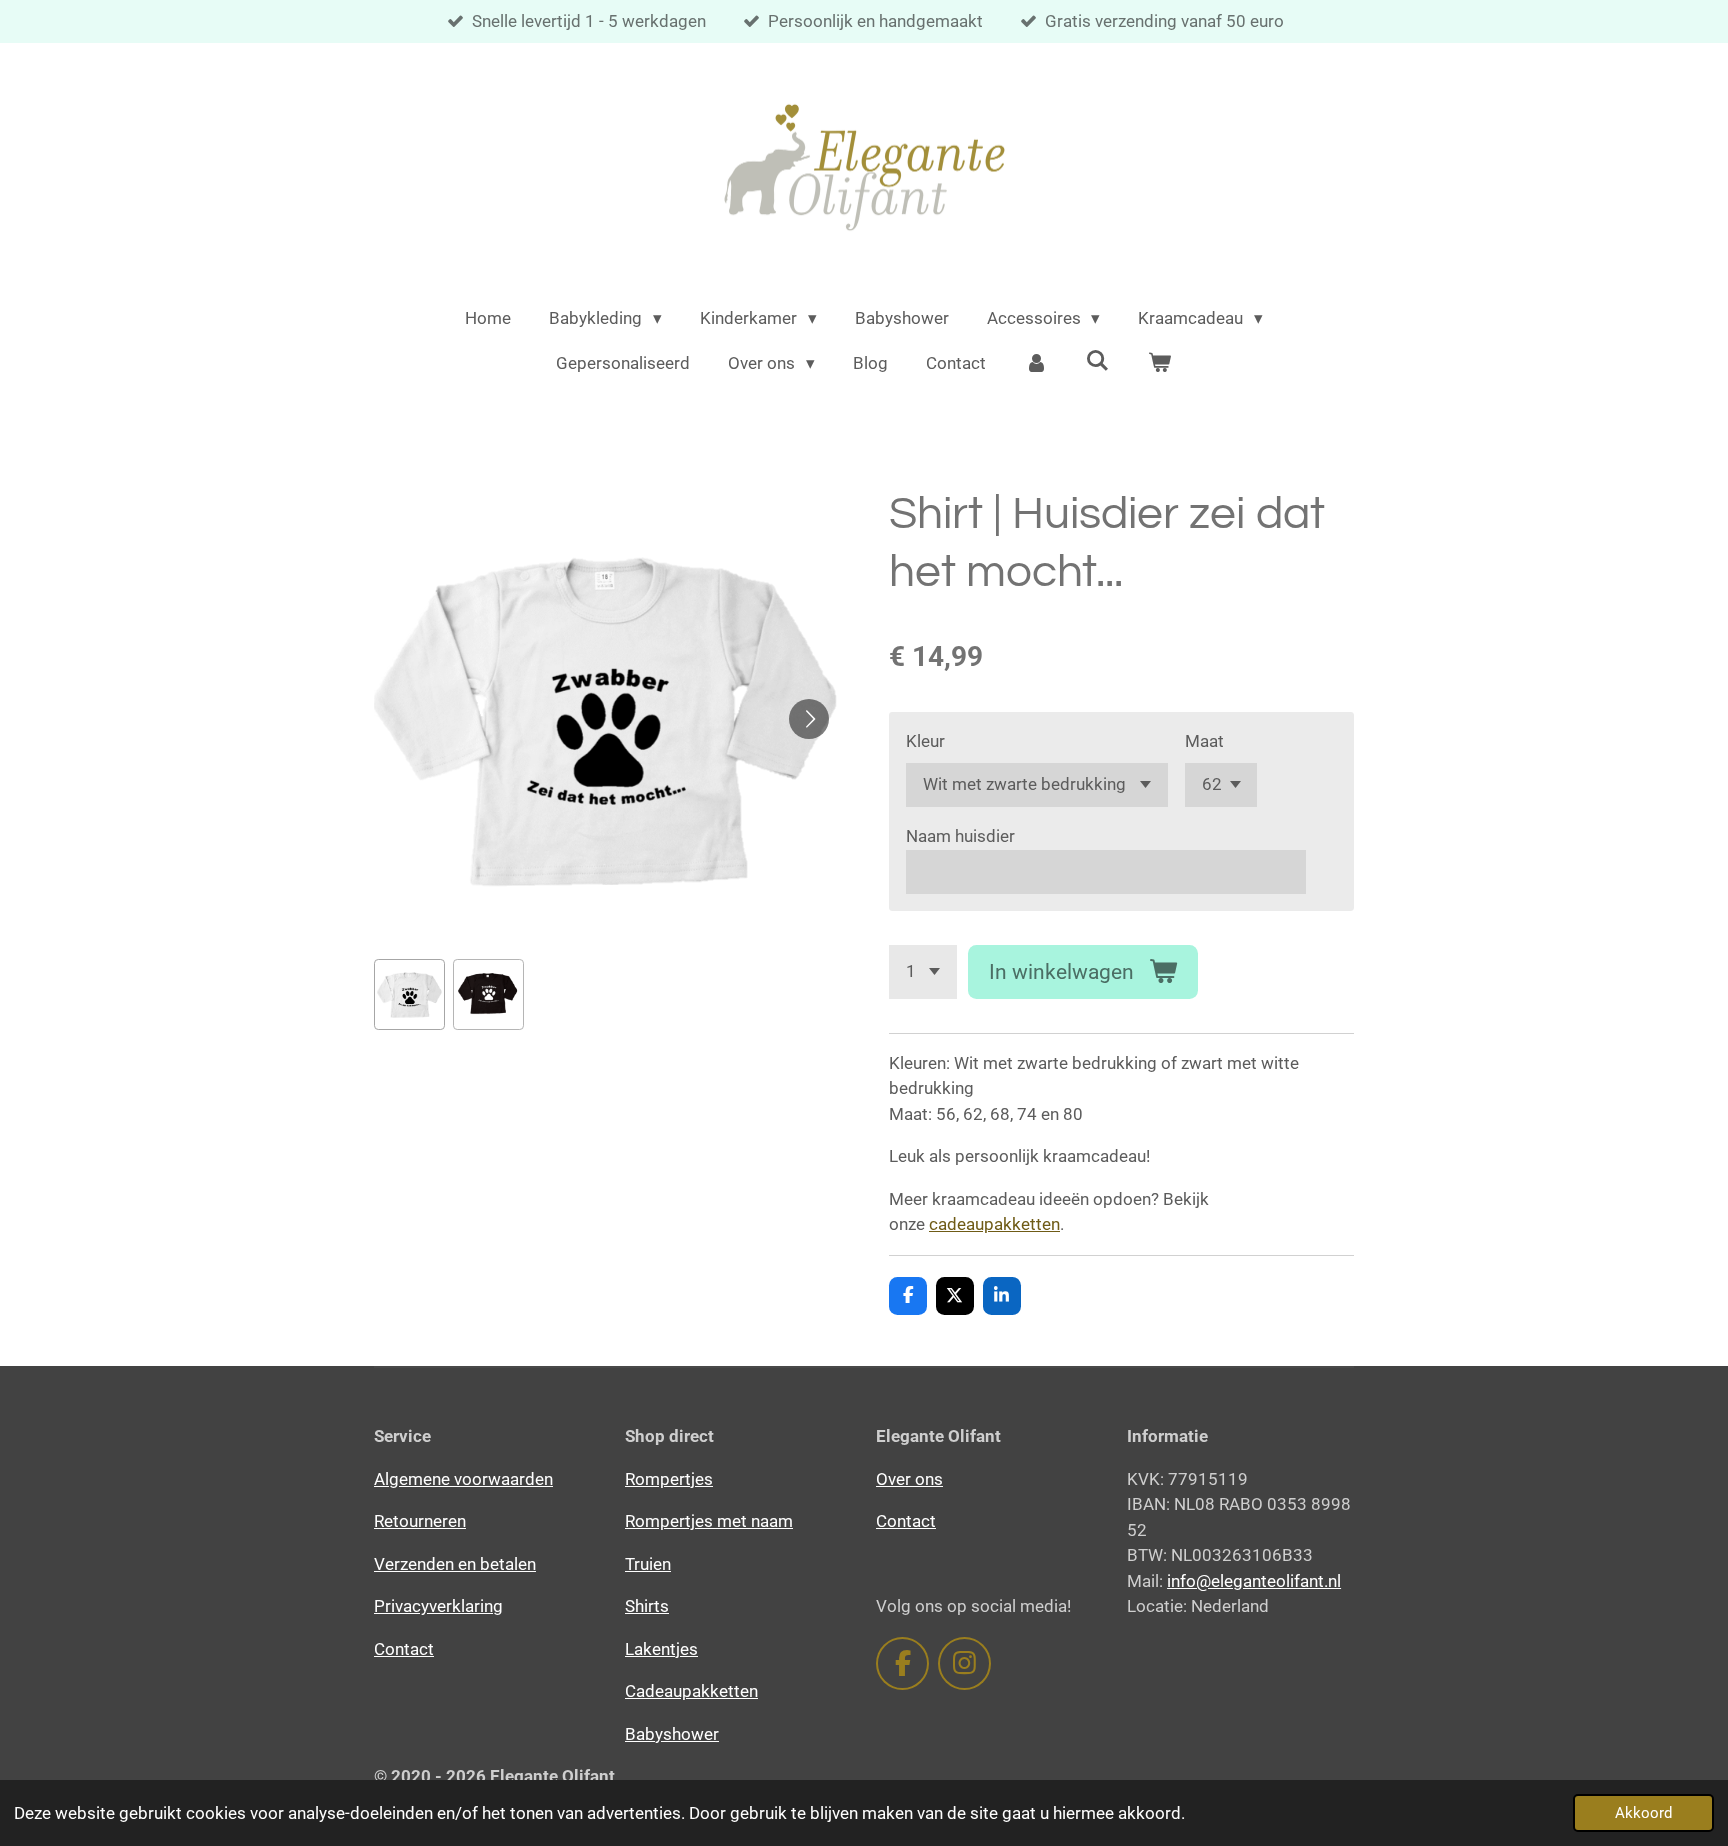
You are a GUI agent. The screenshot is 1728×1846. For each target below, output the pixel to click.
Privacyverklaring (438, 1606)
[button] (409, 994)
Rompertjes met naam (709, 1521)
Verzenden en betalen (455, 1564)
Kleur (925, 741)
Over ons (909, 1479)
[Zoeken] (1098, 361)
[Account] (1036, 364)
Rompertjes (669, 1479)
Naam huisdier (960, 836)
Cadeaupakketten (691, 1691)
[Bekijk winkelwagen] (1160, 364)
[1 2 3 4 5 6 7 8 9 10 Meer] (923, 971)
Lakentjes (661, 1649)
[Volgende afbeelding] (809, 719)
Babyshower (672, 1734)
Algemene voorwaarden (463, 1479)
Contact (404, 1649)
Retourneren (420, 1521)
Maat (1204, 741)
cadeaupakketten (994, 1224)
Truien (648, 1564)
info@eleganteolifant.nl (1254, 1581)
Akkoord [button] (1643, 1813)
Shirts (647, 1606)
